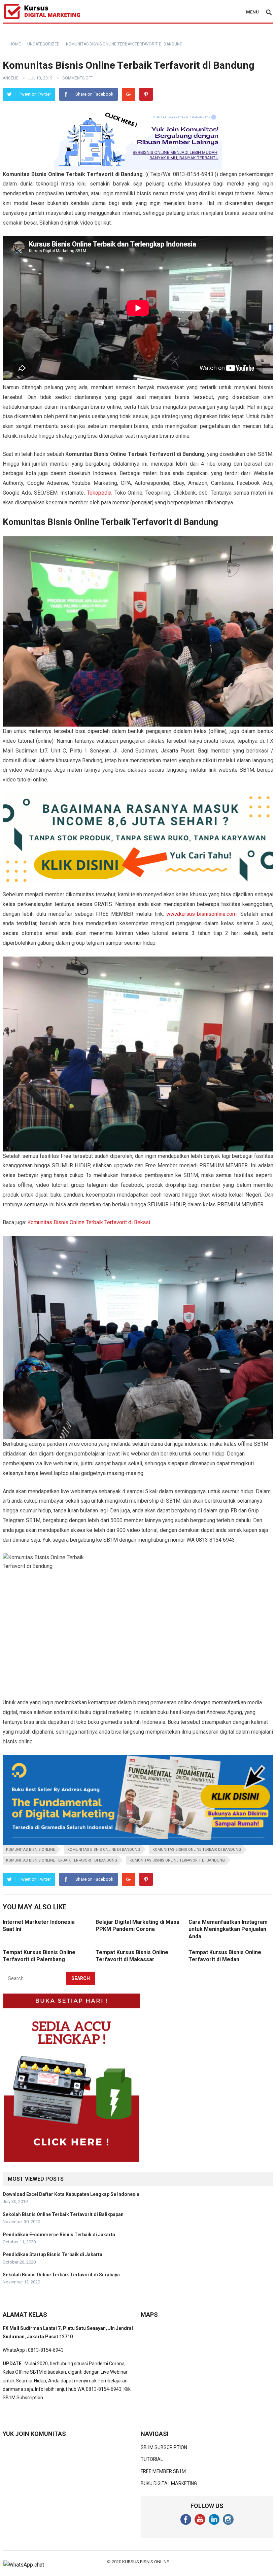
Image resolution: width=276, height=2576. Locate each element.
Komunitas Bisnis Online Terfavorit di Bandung (177, 1860)
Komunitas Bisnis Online (30, 1850)
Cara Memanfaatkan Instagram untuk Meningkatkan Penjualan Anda (228, 1929)
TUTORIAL (152, 2459)
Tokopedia (99, 493)
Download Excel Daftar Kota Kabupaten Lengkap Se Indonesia (71, 2194)
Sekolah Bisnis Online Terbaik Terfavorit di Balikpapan (63, 2214)
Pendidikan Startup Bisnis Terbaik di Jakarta (53, 2254)
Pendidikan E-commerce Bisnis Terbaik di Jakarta (59, 2235)
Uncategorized (43, 44)
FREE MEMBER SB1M (163, 2471)
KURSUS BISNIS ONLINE (146, 2562)
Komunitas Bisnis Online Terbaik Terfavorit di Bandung (62, 1860)
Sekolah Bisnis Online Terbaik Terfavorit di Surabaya (61, 2275)
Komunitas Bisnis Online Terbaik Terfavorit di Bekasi (89, 1222)
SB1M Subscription (23, 2398)
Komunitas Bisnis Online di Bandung (104, 1850)
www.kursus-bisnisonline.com (201, 914)
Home (15, 44)
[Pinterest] (146, 94)
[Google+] (129, 94)
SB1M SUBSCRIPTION (164, 2447)
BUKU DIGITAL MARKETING (169, 2483)
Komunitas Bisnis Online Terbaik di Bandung (197, 1850)
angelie (11, 78)
